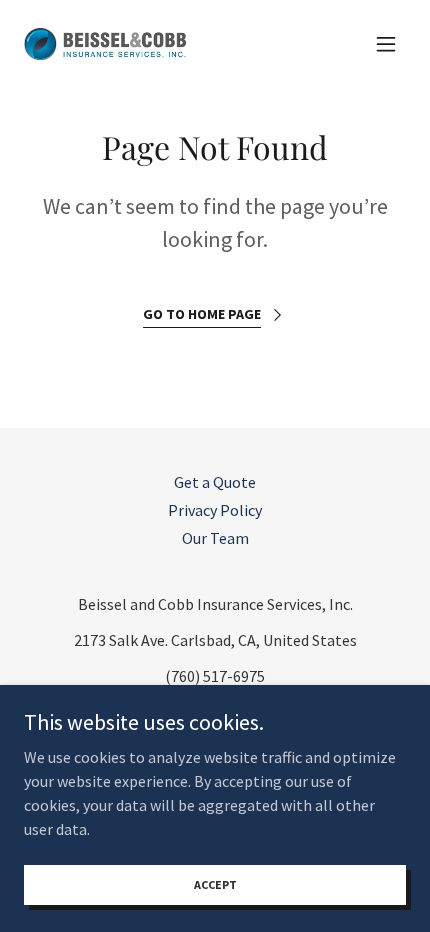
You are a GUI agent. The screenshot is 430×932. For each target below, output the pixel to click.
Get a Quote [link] (215, 482)
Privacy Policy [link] (215, 510)
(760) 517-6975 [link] (215, 676)
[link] (105, 44)
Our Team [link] (215, 538)
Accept (215, 884)
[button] (386, 44)
